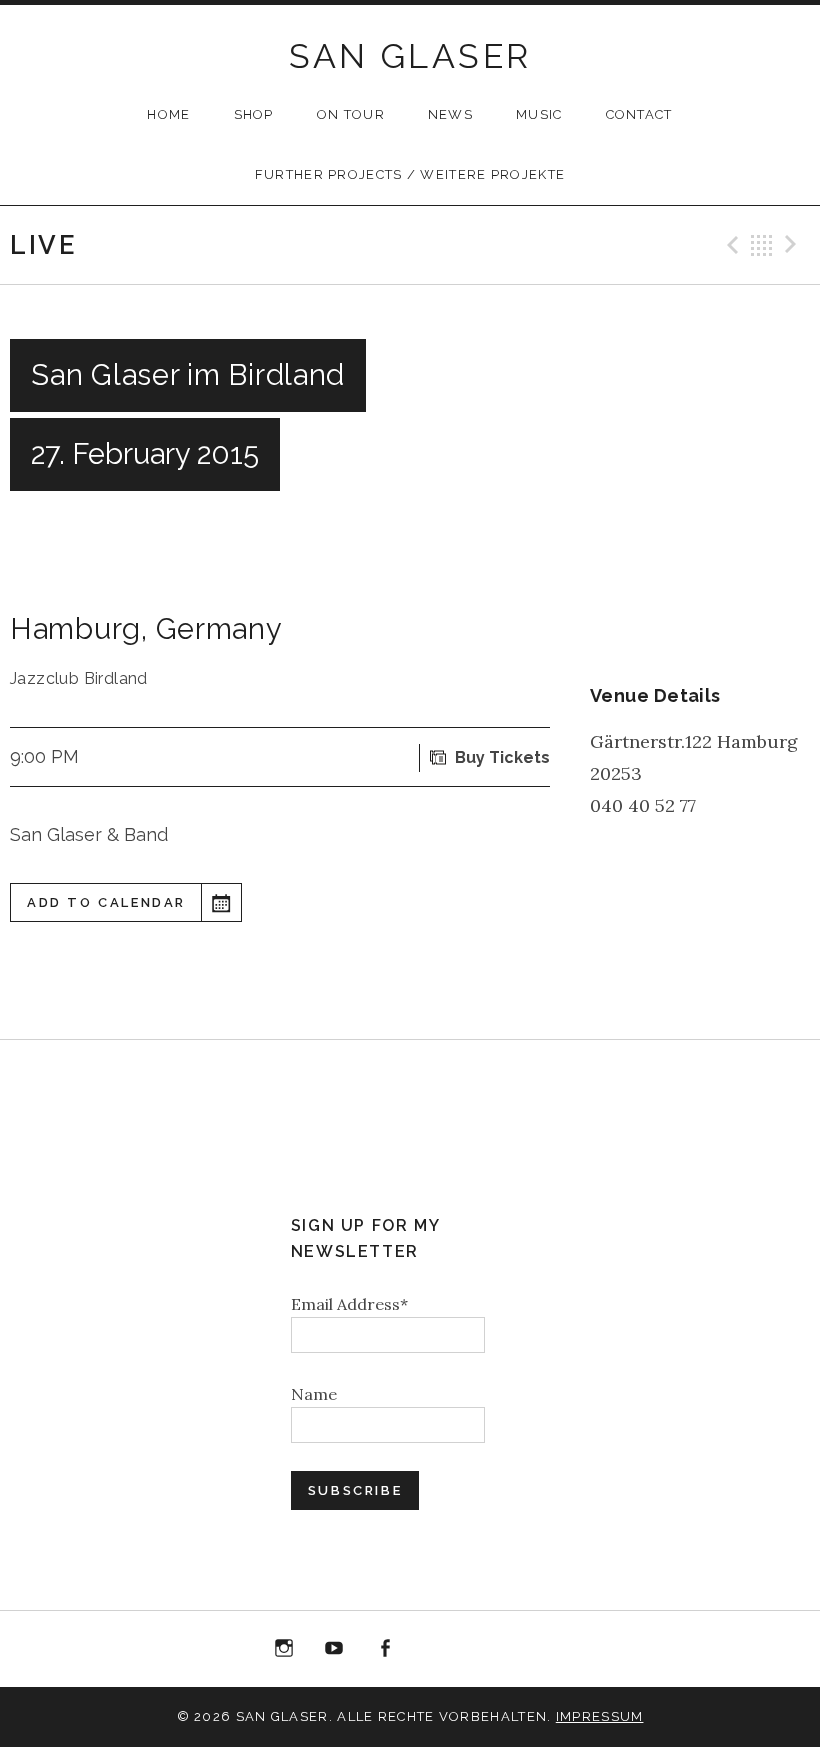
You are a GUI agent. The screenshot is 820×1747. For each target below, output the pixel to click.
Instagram (284, 1649)
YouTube (334, 1649)
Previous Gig (730, 245)
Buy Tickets (502, 757)
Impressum (600, 1716)
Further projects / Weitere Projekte (410, 174)
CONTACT (639, 114)
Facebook (385, 1649)
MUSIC (539, 114)
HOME (168, 114)
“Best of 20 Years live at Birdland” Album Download (436, 1652)
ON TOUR (351, 114)
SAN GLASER (410, 56)
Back (762, 245)
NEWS (450, 114)
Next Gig (794, 245)
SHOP (254, 114)
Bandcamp (486, 1649)
